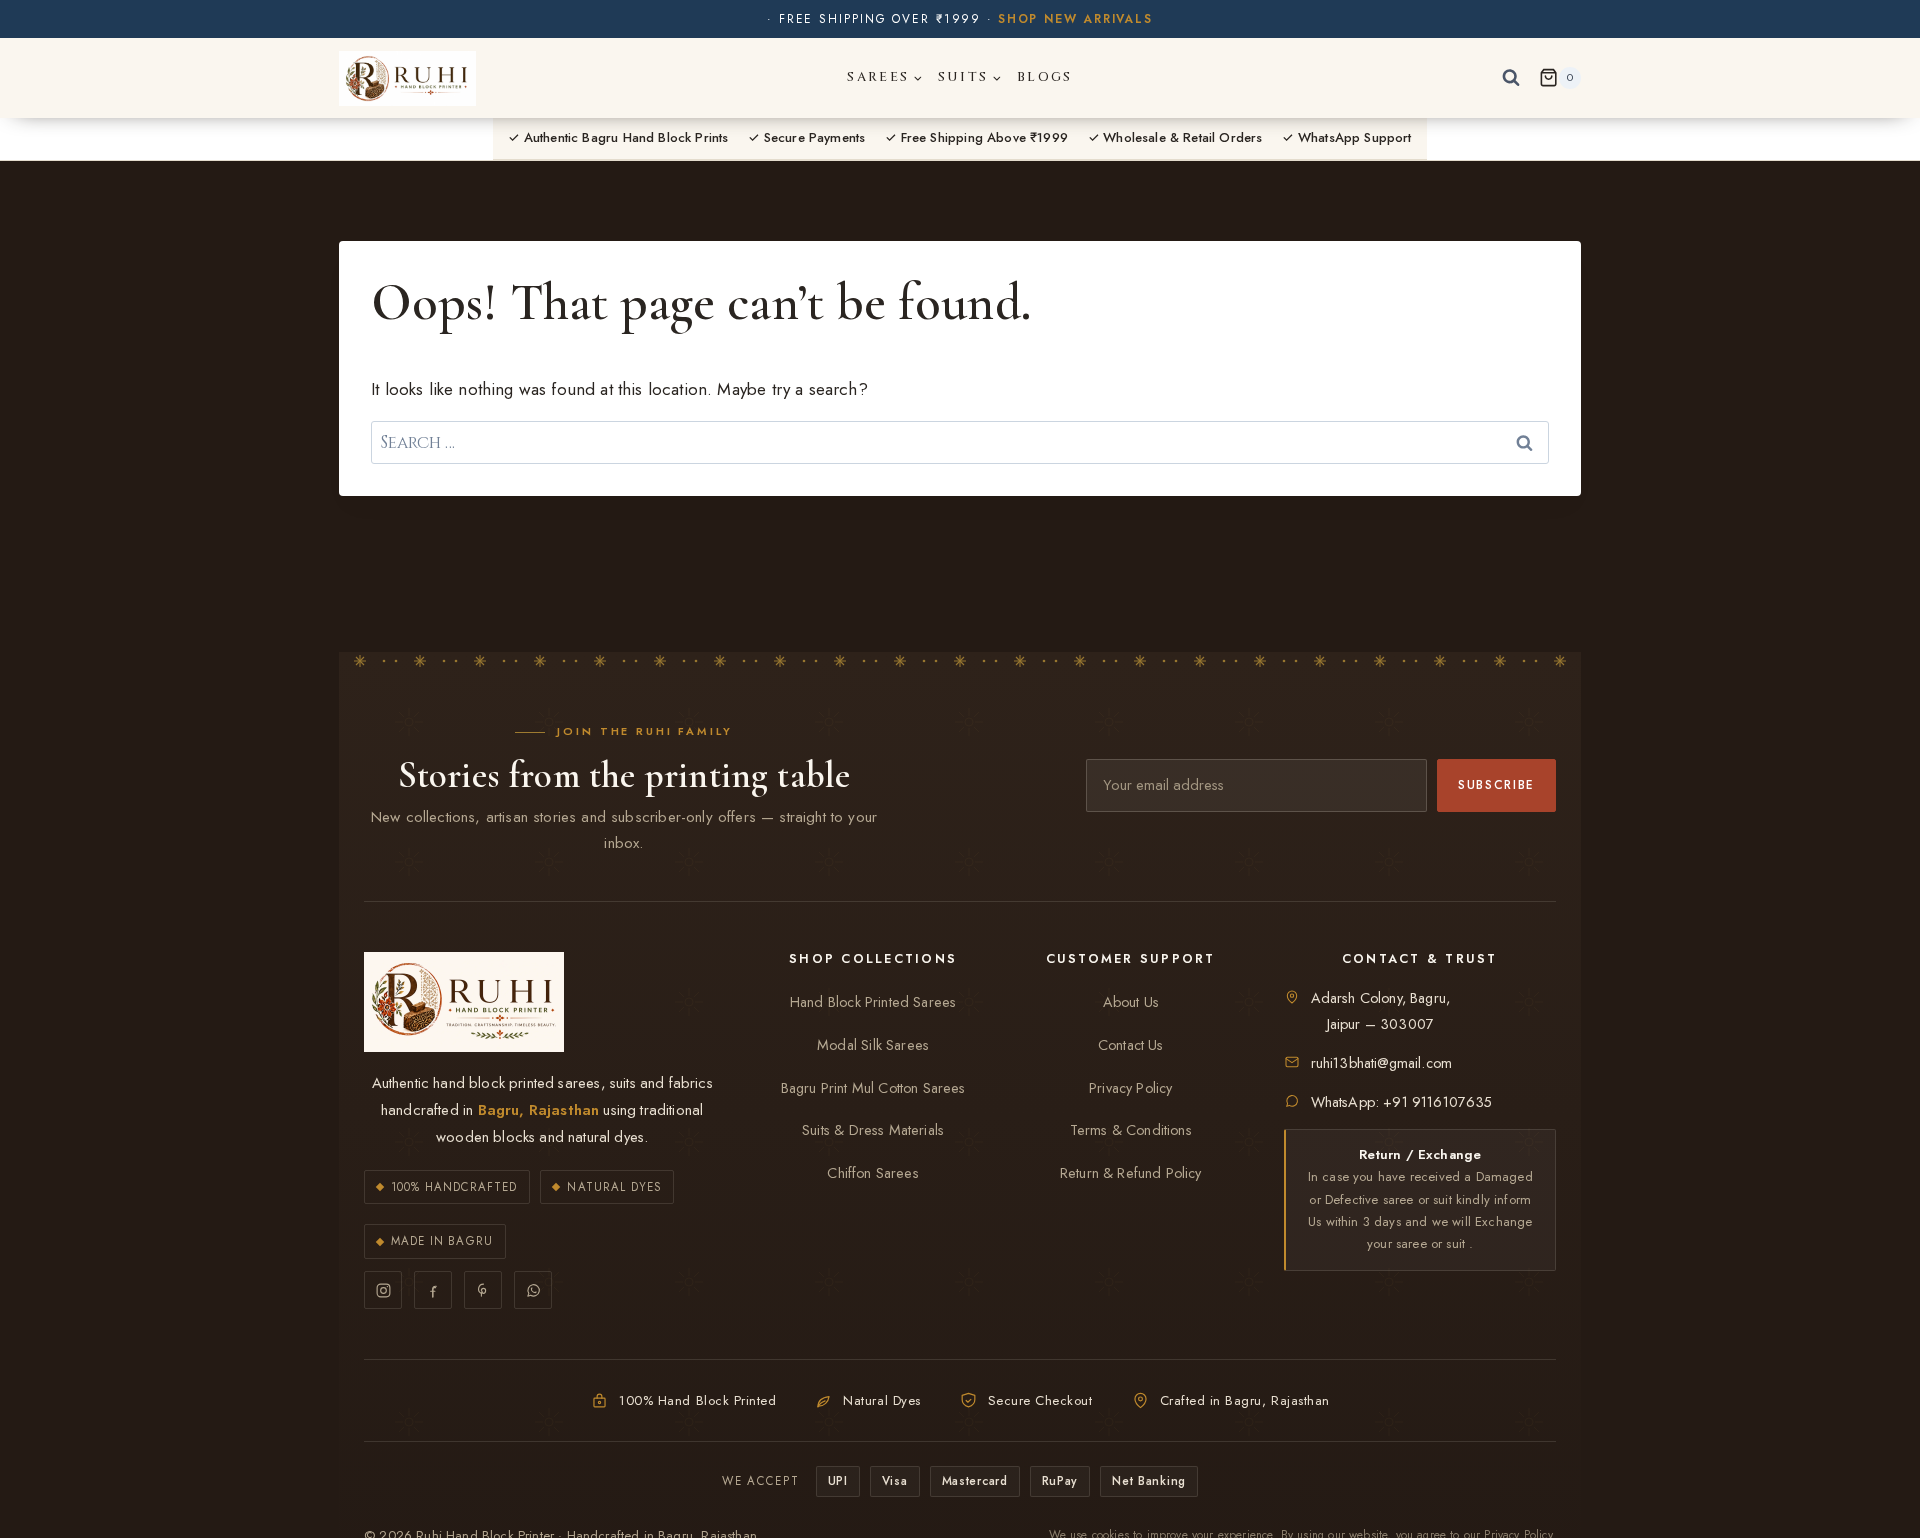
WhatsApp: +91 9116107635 (1402, 1102)
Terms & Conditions (1131, 1130)
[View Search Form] (1511, 78)
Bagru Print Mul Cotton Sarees (873, 1088)
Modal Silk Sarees (873, 1045)
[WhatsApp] (533, 1290)
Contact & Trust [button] (1420, 959)
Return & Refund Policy (1131, 1173)
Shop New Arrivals (1075, 19)
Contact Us (1131, 1045)
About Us (1131, 1002)
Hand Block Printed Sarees (873, 1002)
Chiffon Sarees (872, 1173)
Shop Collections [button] (873, 959)
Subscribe (1496, 784)
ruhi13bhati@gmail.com (1382, 1063)
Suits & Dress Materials (873, 1130)
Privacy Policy (1130, 1088)
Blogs (1045, 77)
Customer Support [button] (1131, 959)
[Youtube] (483, 1290)
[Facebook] (433, 1290)
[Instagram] (383, 1290)
